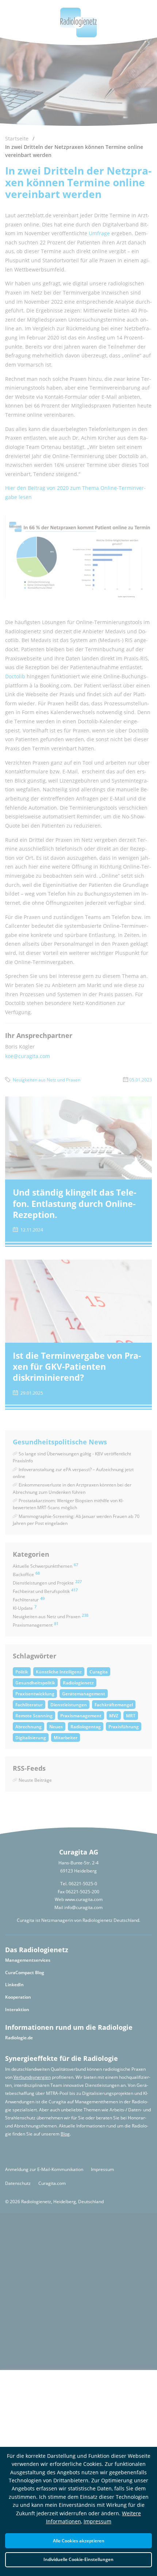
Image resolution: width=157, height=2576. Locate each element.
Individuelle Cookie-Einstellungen (78, 2559)
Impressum (97, 2521)
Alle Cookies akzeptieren (79, 2541)
